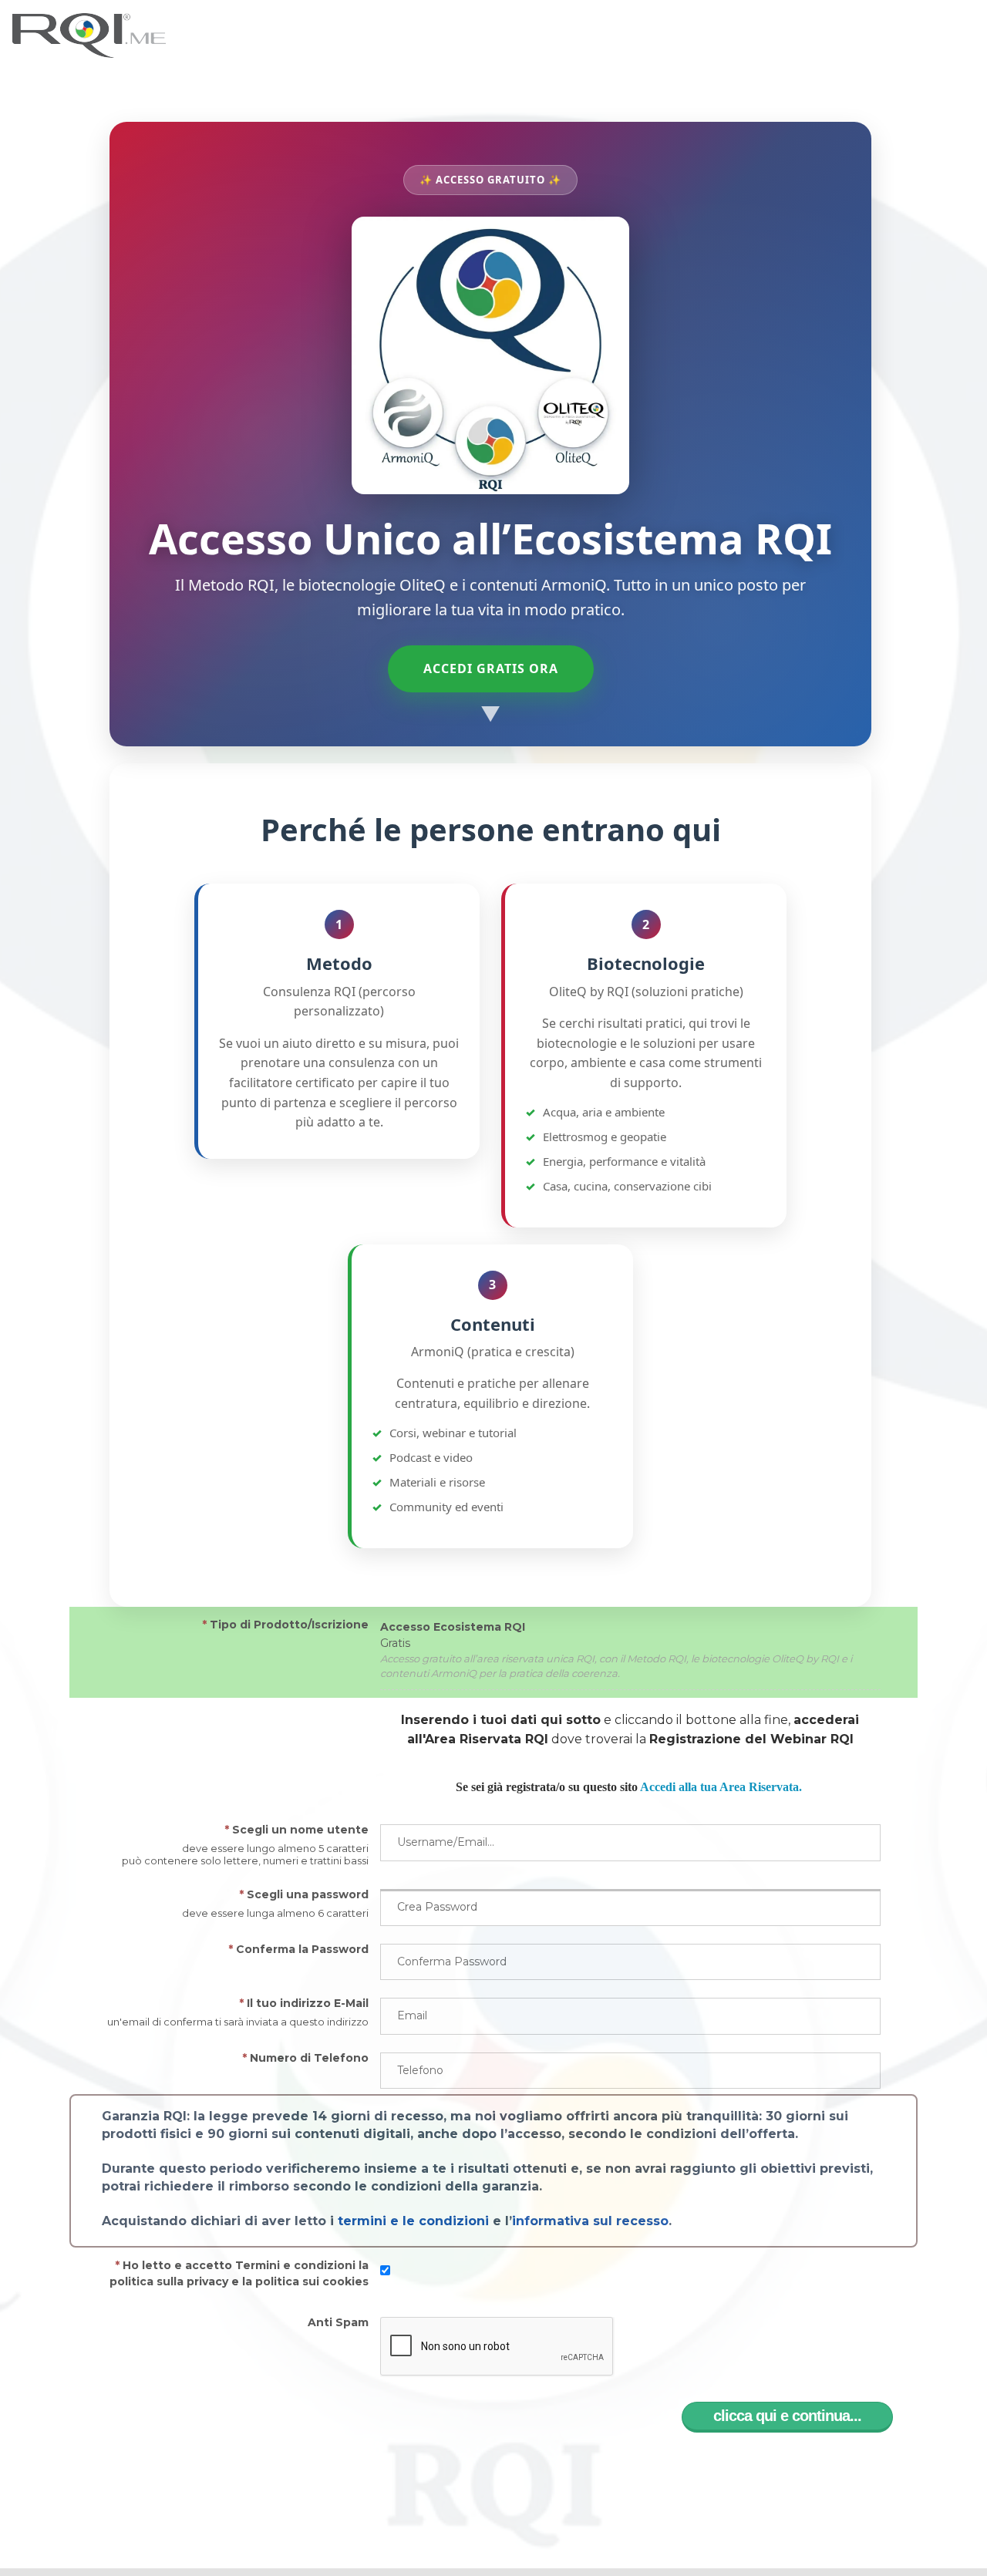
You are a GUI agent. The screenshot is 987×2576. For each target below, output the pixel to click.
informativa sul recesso (590, 2221)
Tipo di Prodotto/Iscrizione (285, 1625)
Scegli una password (304, 1894)
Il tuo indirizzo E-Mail (304, 2003)
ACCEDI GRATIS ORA (491, 668)
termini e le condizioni (413, 2221)
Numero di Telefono (305, 2058)
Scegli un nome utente (296, 1830)
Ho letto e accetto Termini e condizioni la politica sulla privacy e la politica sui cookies (239, 2273)
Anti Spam (338, 2322)
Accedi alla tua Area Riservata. (721, 1787)
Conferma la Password (298, 1949)
